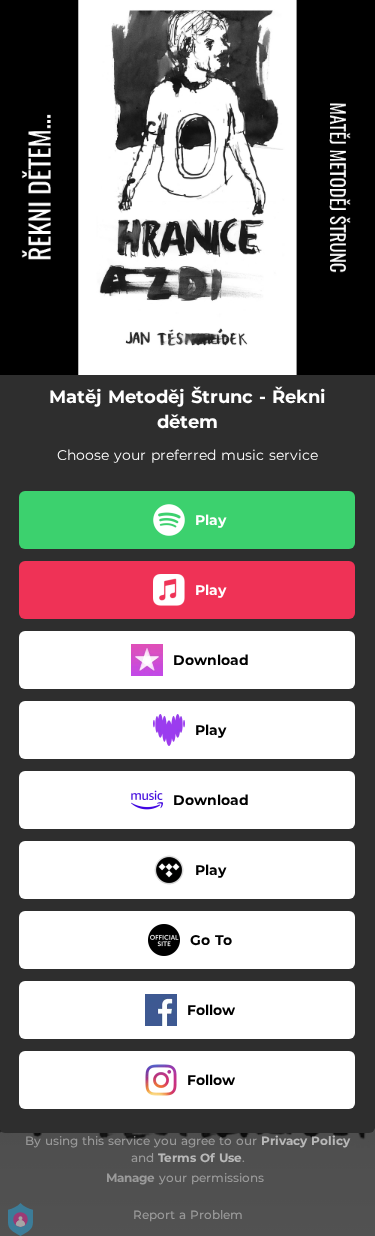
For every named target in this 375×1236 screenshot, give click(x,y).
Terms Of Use (200, 1157)
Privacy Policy (305, 1140)
